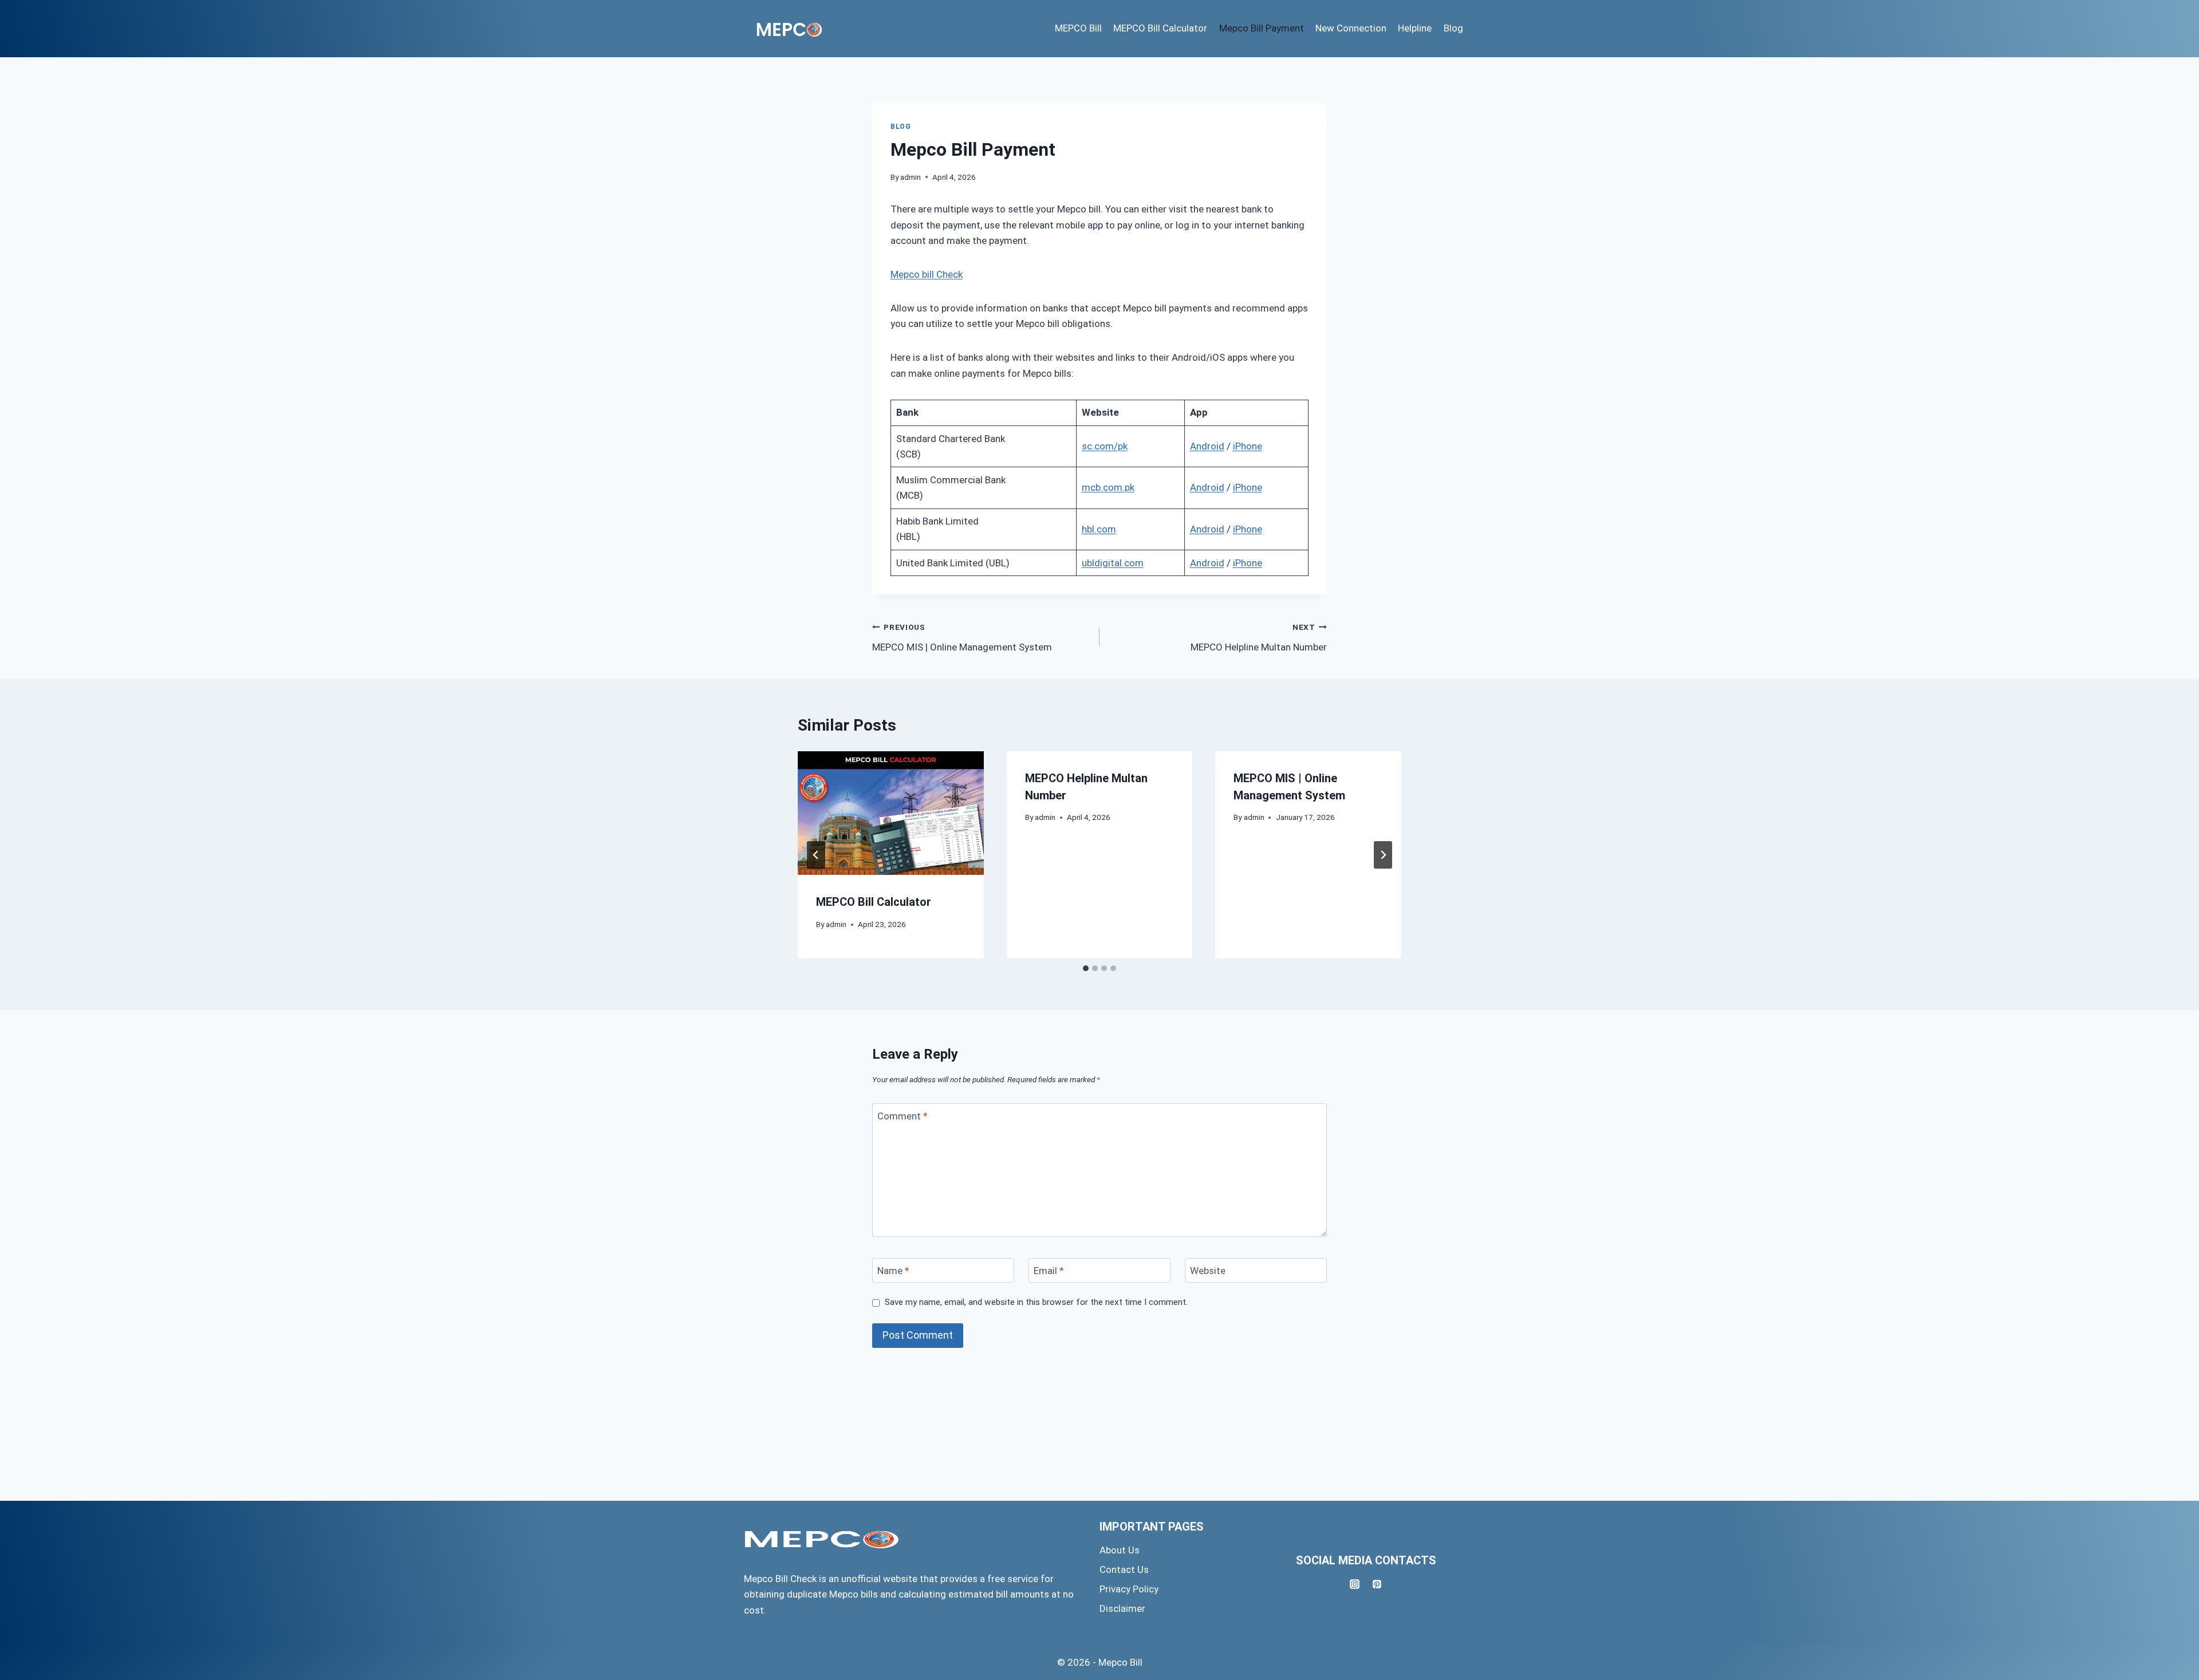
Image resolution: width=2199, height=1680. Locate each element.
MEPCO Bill (1078, 28)
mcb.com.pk (1108, 487)
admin (911, 177)
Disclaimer (1122, 1608)
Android (1207, 446)
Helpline (1415, 28)
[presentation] (891, 813)
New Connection (1351, 28)
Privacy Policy (1129, 1589)
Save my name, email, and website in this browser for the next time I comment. (1036, 1302)
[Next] (1383, 855)
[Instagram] (1355, 1584)
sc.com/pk (1105, 446)
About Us (1120, 1550)
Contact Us (1124, 1569)
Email (1049, 1271)
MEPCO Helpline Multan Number (1259, 638)
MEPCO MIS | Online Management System (962, 638)
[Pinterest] (1377, 1584)
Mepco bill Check (927, 274)
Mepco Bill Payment (1262, 28)
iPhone (1248, 446)
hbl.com (1099, 529)
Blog (1453, 28)
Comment (903, 1116)
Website (1208, 1271)
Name (893, 1271)
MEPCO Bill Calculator (1160, 28)
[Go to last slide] (816, 855)
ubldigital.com (1113, 563)
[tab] (1086, 968)
